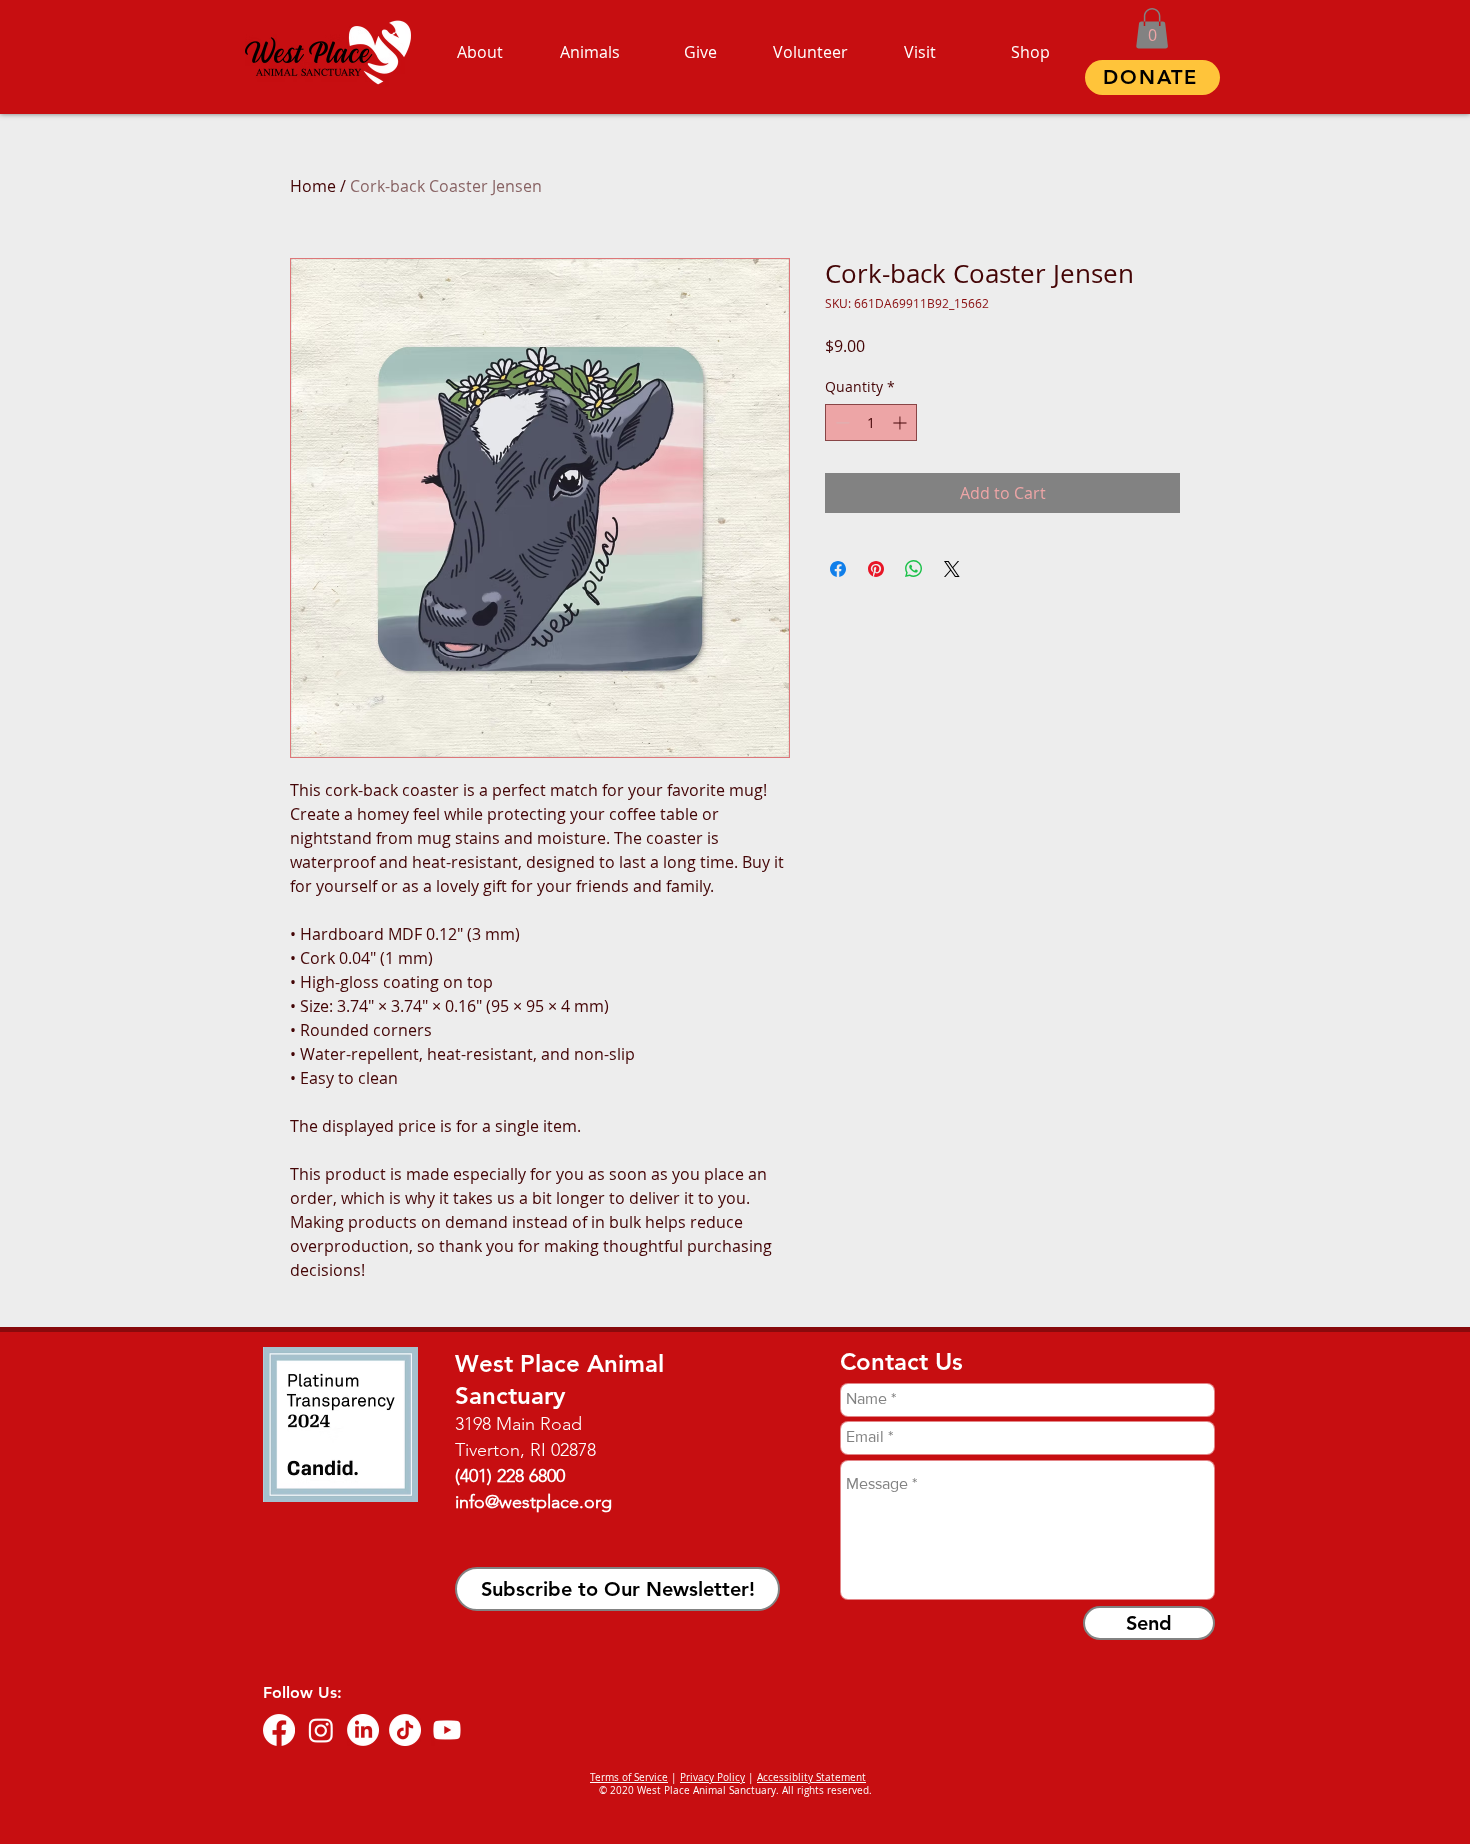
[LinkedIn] (363, 1730)
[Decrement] (840, 422)
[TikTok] (405, 1730)
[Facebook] (279, 1730)
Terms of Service (629, 1777)
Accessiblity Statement (811, 1777)
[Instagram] (321, 1730)
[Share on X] (952, 569)
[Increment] (901, 422)
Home (313, 186)
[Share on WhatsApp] (914, 569)
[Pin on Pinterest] (876, 569)
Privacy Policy (712, 1777)
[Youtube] (447, 1730)
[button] (1152, 28)
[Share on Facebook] (838, 569)
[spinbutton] (871, 422)
